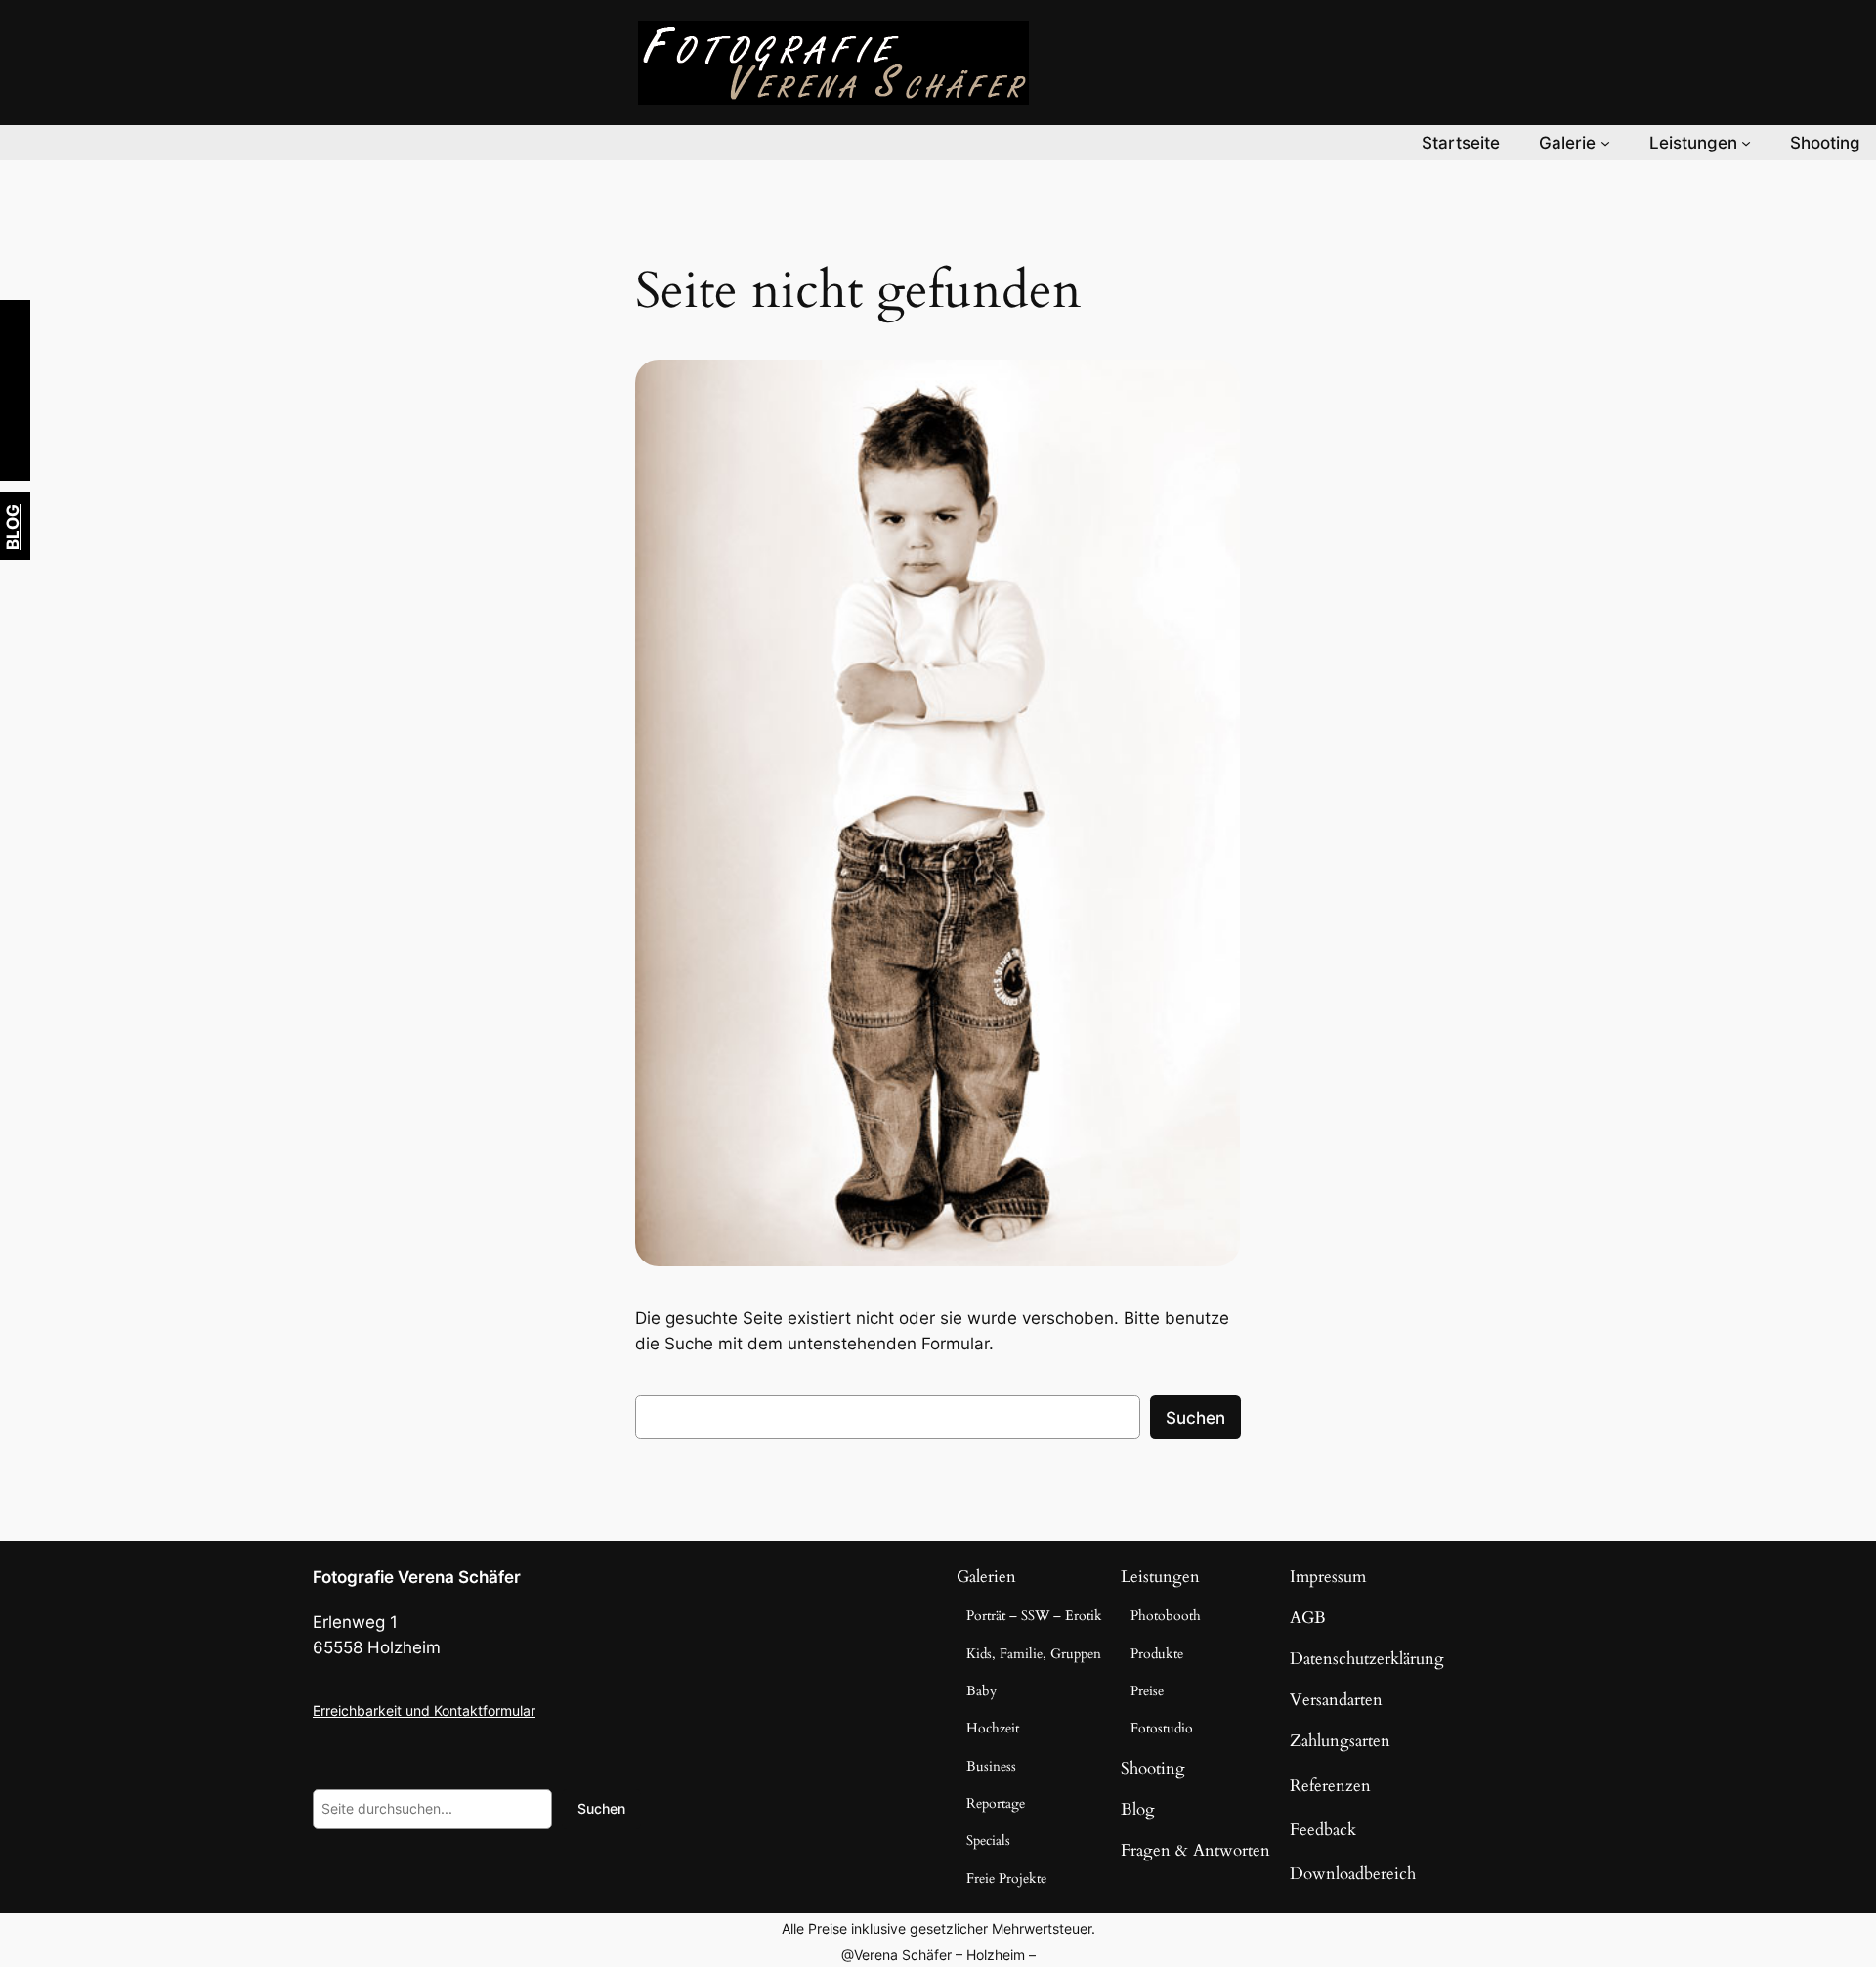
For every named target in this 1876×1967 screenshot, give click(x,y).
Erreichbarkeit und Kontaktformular (424, 1710)
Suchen (1195, 1418)
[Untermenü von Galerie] (1605, 143)
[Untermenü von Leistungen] (1746, 143)
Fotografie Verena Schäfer (417, 1577)
